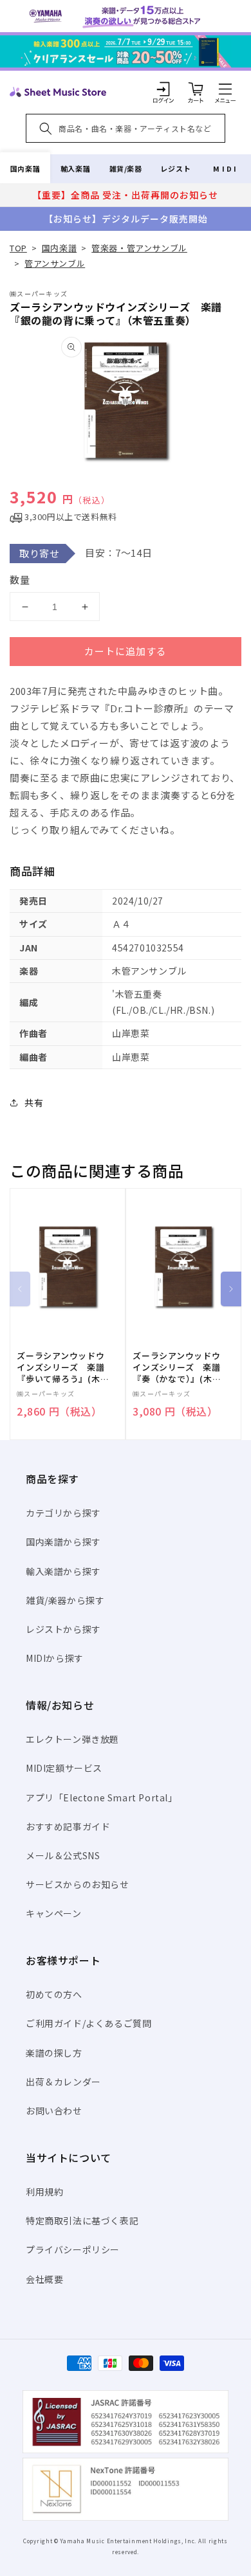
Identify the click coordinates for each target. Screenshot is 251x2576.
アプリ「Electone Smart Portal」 (102, 1797)
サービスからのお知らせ (78, 1884)
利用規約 (44, 2192)
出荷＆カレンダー (63, 2082)
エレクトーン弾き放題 (72, 1739)
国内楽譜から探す (63, 1542)
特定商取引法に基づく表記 (82, 2220)
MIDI (226, 168)
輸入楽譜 (75, 168)
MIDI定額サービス (64, 1768)
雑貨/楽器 (126, 168)
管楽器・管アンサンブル (139, 248)
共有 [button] (34, 1103)
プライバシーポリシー (73, 2249)
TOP (18, 248)
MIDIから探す (55, 1658)
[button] (225, 89)
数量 (20, 580)
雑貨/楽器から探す (65, 1600)
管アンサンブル (55, 263)
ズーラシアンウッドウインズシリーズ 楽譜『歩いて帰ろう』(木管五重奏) (63, 1368)
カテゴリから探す (63, 1513)
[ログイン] (163, 89)
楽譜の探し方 (54, 2053)
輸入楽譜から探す (63, 1571)
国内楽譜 (25, 168)
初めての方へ (54, 1994)
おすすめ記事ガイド (68, 1826)
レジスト (176, 168)
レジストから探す (63, 1629)
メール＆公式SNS (63, 1855)
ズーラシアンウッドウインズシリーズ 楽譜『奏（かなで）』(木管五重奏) (177, 1368)
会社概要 (44, 2279)
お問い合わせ (54, 2111)
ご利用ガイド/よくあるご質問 (88, 2023)
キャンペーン (54, 1913)
